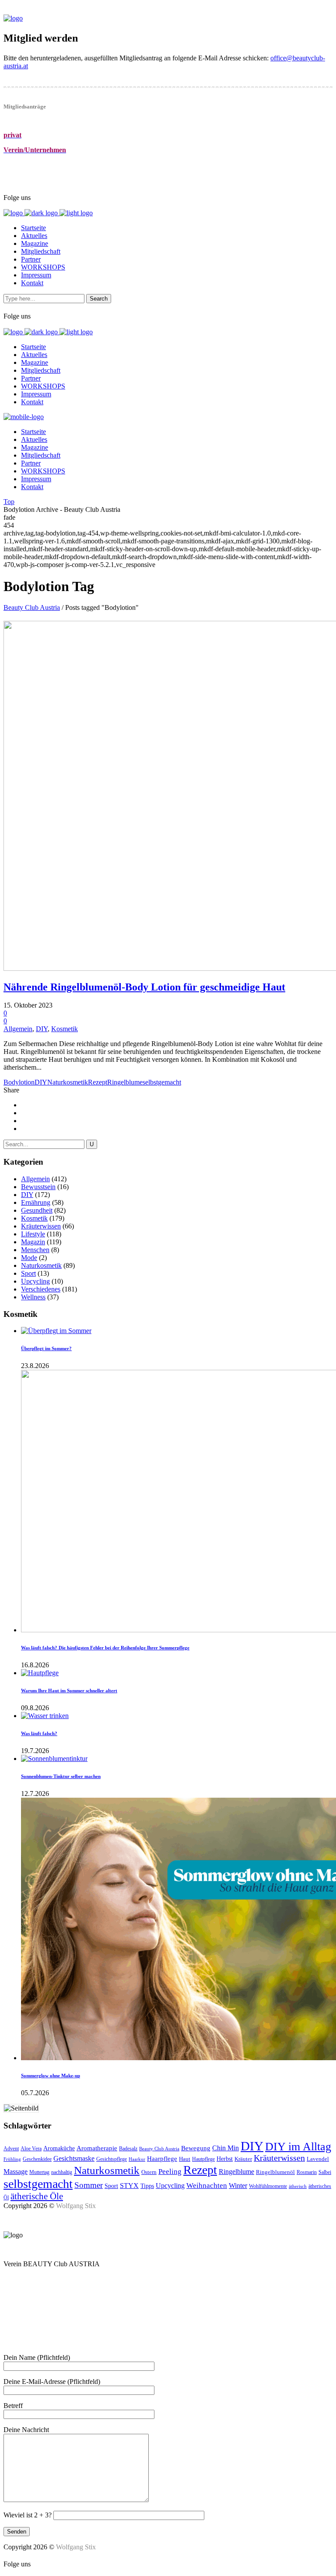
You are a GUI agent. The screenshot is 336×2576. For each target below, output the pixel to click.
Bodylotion (19, 1082)
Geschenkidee (37, 2159)
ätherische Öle (37, 2196)
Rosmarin (307, 2172)
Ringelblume (125, 1082)
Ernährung (36, 1202)
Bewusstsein (38, 1187)
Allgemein (18, 1029)
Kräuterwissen (41, 1226)
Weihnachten (207, 2186)
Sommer (89, 2185)
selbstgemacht (162, 1082)
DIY (42, 1029)
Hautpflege (203, 2159)
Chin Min (226, 2148)
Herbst (225, 2159)
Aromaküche (59, 2148)
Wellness (33, 1297)
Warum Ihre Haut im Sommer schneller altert (69, 1690)
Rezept (98, 1082)
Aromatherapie (97, 2148)
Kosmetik (65, 1029)
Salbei (325, 2172)
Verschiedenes (41, 1289)
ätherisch (298, 2186)
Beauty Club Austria (32, 607)
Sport (28, 1273)
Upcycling (35, 1281)
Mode (29, 1258)
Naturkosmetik (68, 1082)
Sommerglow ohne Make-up (51, 2075)
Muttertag (39, 2172)
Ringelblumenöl (275, 2172)
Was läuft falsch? (39, 1733)
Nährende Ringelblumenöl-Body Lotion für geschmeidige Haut (144, 987)
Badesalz (128, 2149)
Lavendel (318, 2159)
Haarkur (137, 2159)
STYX (129, 2186)
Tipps (147, 2186)
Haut (185, 2159)
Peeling (170, 2172)
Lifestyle (33, 1234)
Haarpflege (162, 2159)
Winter (238, 2186)
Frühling (12, 2159)
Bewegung (196, 2148)
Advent (11, 2149)
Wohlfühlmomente (268, 2186)
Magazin (33, 1242)
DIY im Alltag (298, 2147)
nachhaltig (62, 2172)
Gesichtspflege (112, 2159)
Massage (16, 2172)
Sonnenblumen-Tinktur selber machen (61, 1776)
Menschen (35, 1250)
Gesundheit (37, 1210)
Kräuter (243, 2159)
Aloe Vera (31, 2149)
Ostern (149, 2172)
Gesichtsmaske (74, 2158)
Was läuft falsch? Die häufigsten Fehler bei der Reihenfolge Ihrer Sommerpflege (105, 1648)
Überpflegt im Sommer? (46, 1348)
